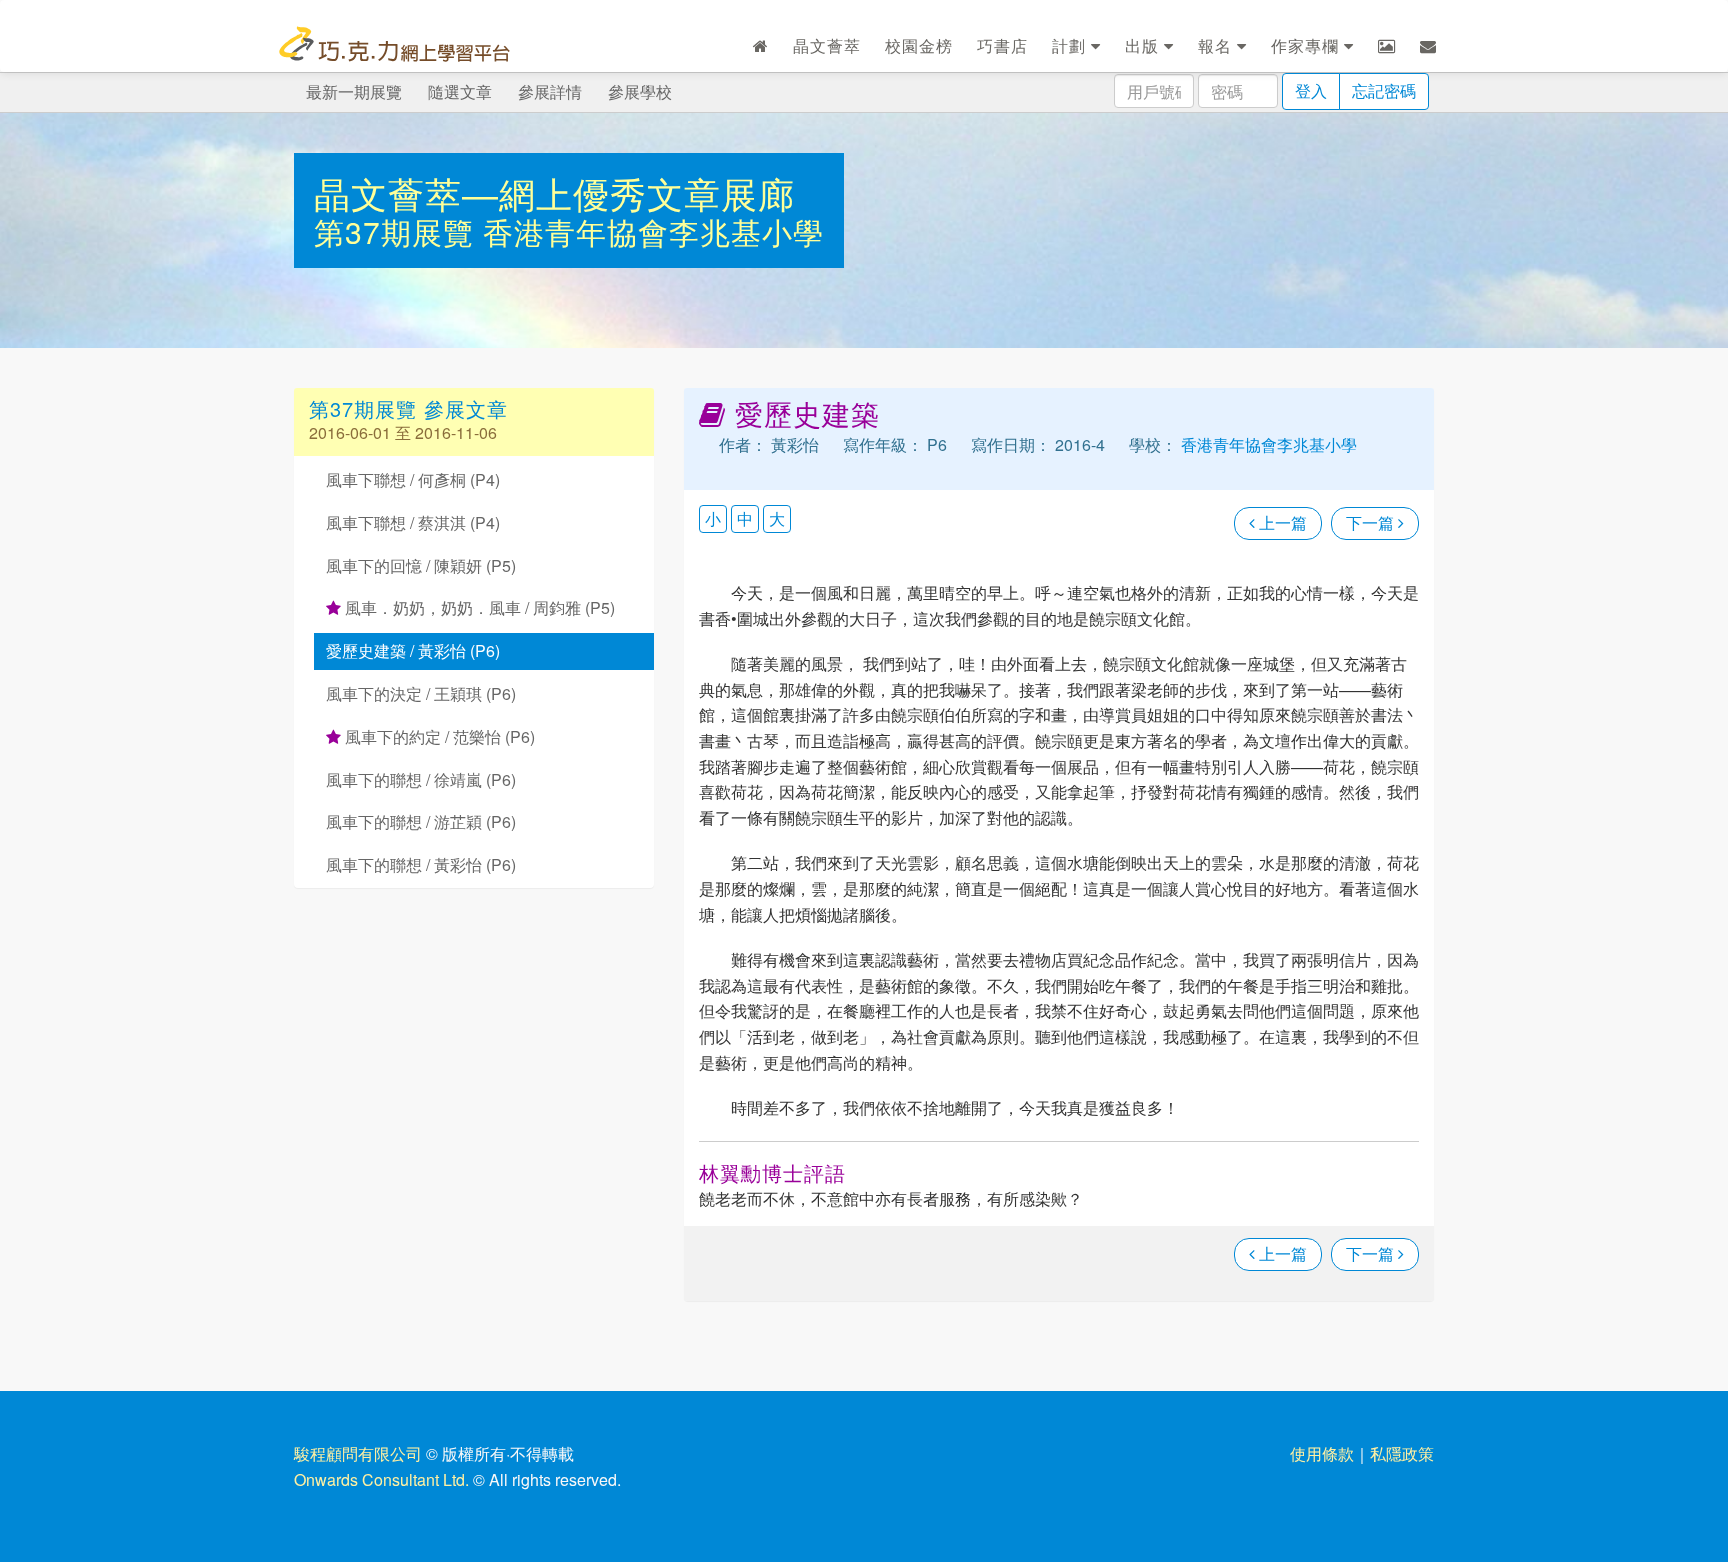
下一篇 (1372, 522)
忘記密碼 (1384, 90)
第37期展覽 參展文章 (408, 408)
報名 (1217, 45)
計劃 (1071, 45)
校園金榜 (919, 45)
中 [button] (745, 518)
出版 (1144, 45)
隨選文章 (460, 91)
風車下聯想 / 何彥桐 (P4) (413, 479)
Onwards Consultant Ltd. (381, 1479)
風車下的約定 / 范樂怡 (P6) (438, 736)
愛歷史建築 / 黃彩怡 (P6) (413, 650)
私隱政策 (1402, 1453)
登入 (1311, 90)
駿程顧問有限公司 (358, 1453)
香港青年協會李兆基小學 (653, 231)
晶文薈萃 (827, 45)
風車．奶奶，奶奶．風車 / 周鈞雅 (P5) (478, 607)
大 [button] (777, 518)
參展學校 (640, 91)
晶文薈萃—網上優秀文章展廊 (554, 192)
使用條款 (1322, 1453)
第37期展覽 (398, 231)
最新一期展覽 (354, 91)
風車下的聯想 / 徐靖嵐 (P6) (421, 779)
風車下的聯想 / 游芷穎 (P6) (421, 821)
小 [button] (713, 518)
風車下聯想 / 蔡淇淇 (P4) (413, 522)
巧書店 (1002, 45)
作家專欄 (1307, 45)
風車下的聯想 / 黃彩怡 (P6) (421, 864)
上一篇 (1281, 522)
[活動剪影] (1387, 46)
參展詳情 (550, 91)
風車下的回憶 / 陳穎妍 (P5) (421, 565)
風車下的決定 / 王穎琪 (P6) (421, 693)
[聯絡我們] (1428, 46)
